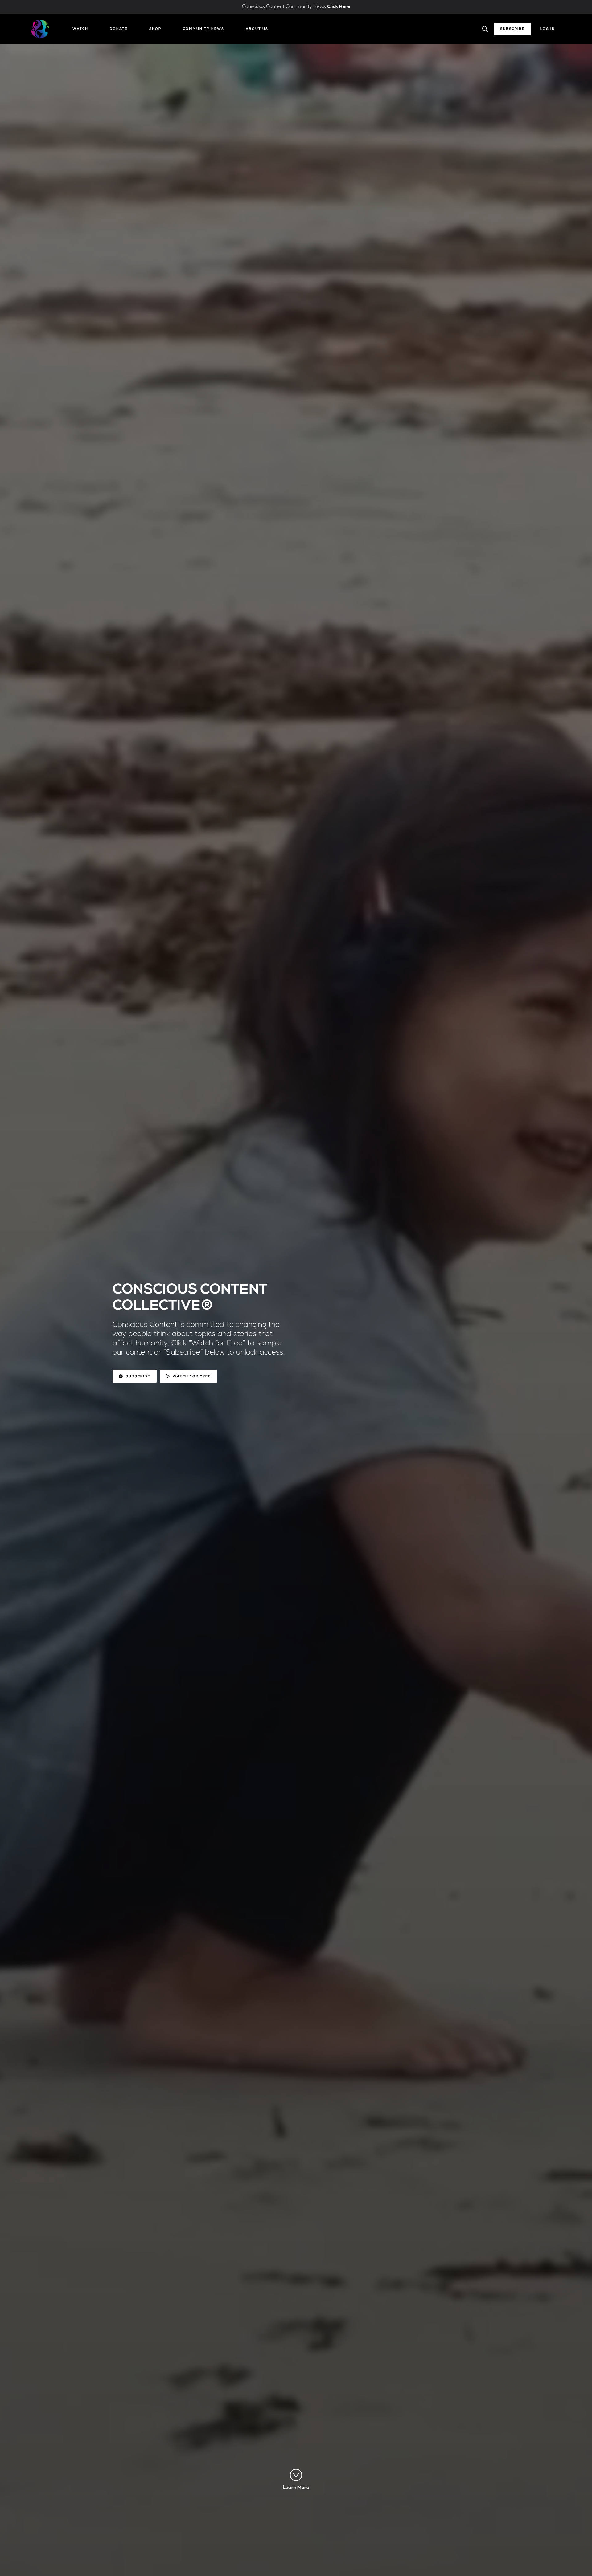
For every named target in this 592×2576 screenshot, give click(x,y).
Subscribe (512, 29)
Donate (119, 29)
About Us (257, 29)
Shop (155, 29)
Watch (80, 29)
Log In (548, 29)
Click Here (339, 7)
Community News (203, 29)
